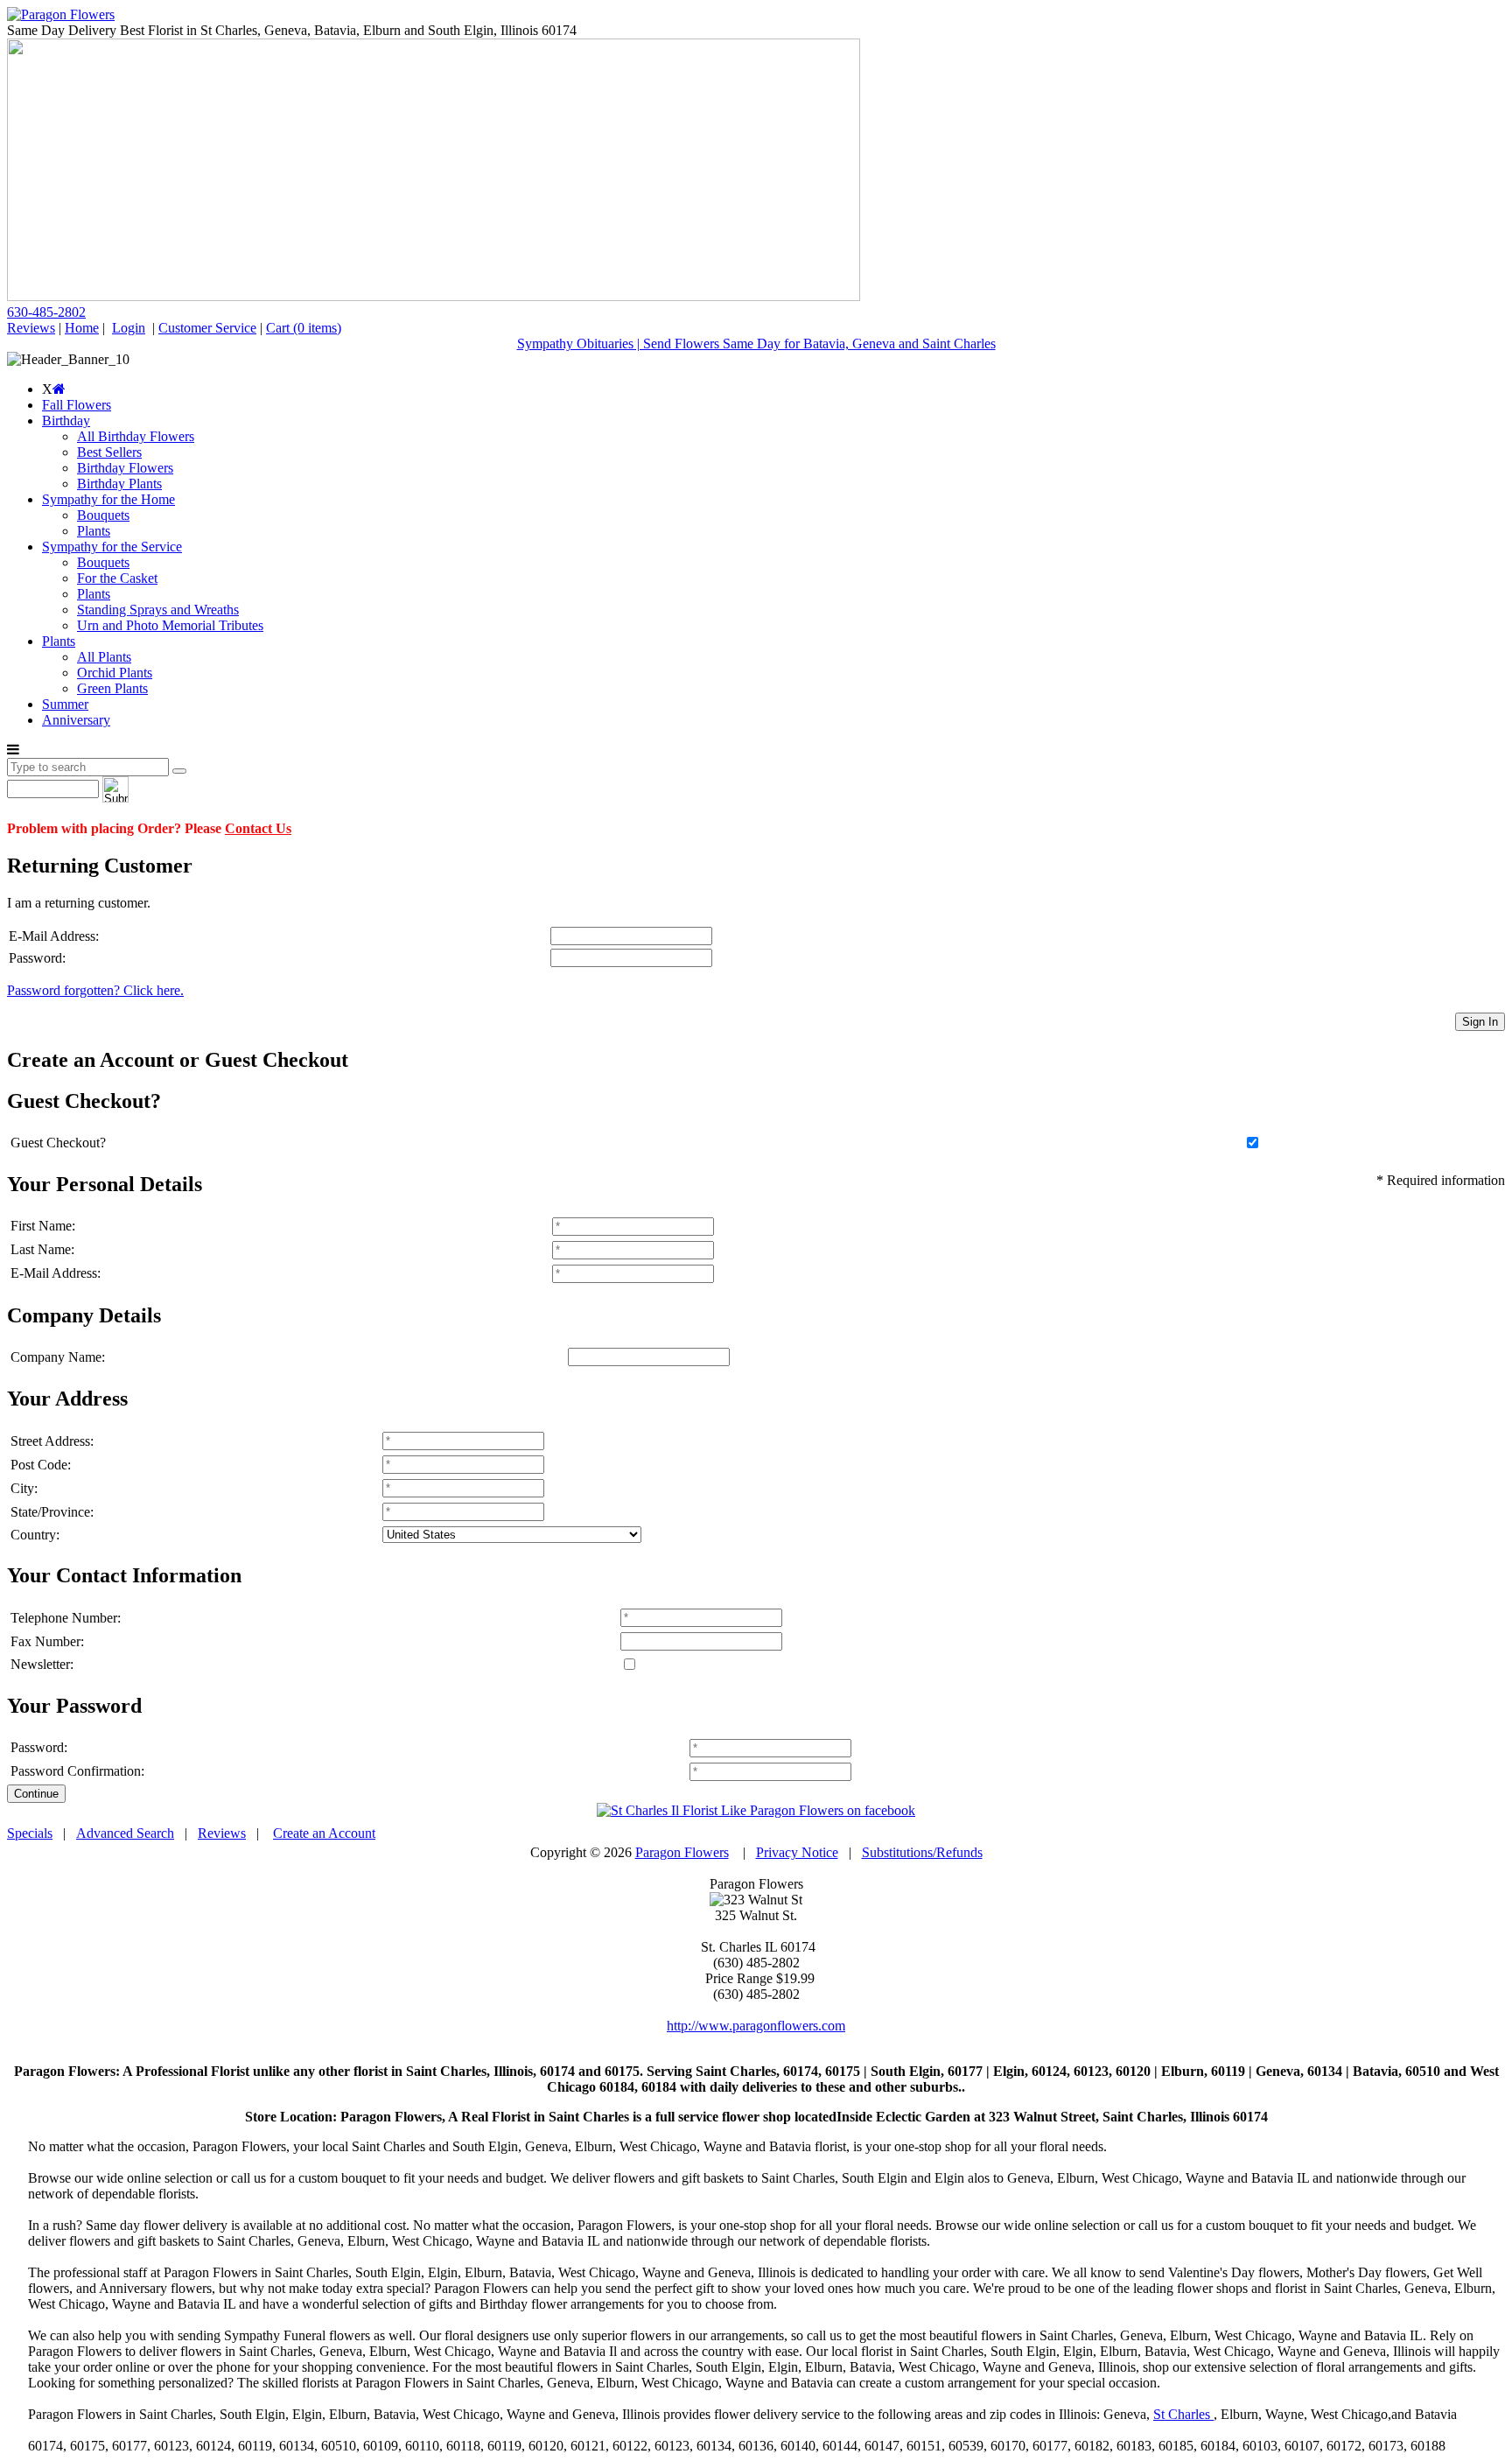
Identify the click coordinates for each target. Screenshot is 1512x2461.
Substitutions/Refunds (922, 1852)
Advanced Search (125, 1833)
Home (82, 328)
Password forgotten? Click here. (95, 990)
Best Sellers (109, 452)
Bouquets (103, 515)
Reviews (31, 328)
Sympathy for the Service (112, 547)
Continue (36, 1794)
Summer (65, 704)
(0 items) (304, 328)
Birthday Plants (119, 484)
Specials (30, 1833)
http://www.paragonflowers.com (756, 2026)
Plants (94, 531)
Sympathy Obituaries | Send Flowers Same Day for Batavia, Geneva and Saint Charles (756, 344)
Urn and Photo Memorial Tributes (170, 625)
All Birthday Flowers (136, 436)
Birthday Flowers (125, 468)
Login (129, 328)
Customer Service (207, 328)
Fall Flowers (77, 405)
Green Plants (112, 688)
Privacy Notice (797, 1852)
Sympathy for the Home (108, 499)
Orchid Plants (115, 673)
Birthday (66, 421)
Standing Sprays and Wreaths (158, 610)
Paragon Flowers (682, 1852)
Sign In (1480, 1022)
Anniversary (76, 720)
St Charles (1183, 2414)
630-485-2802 (46, 312)
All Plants (104, 657)
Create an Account (324, 1833)
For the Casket (117, 578)
